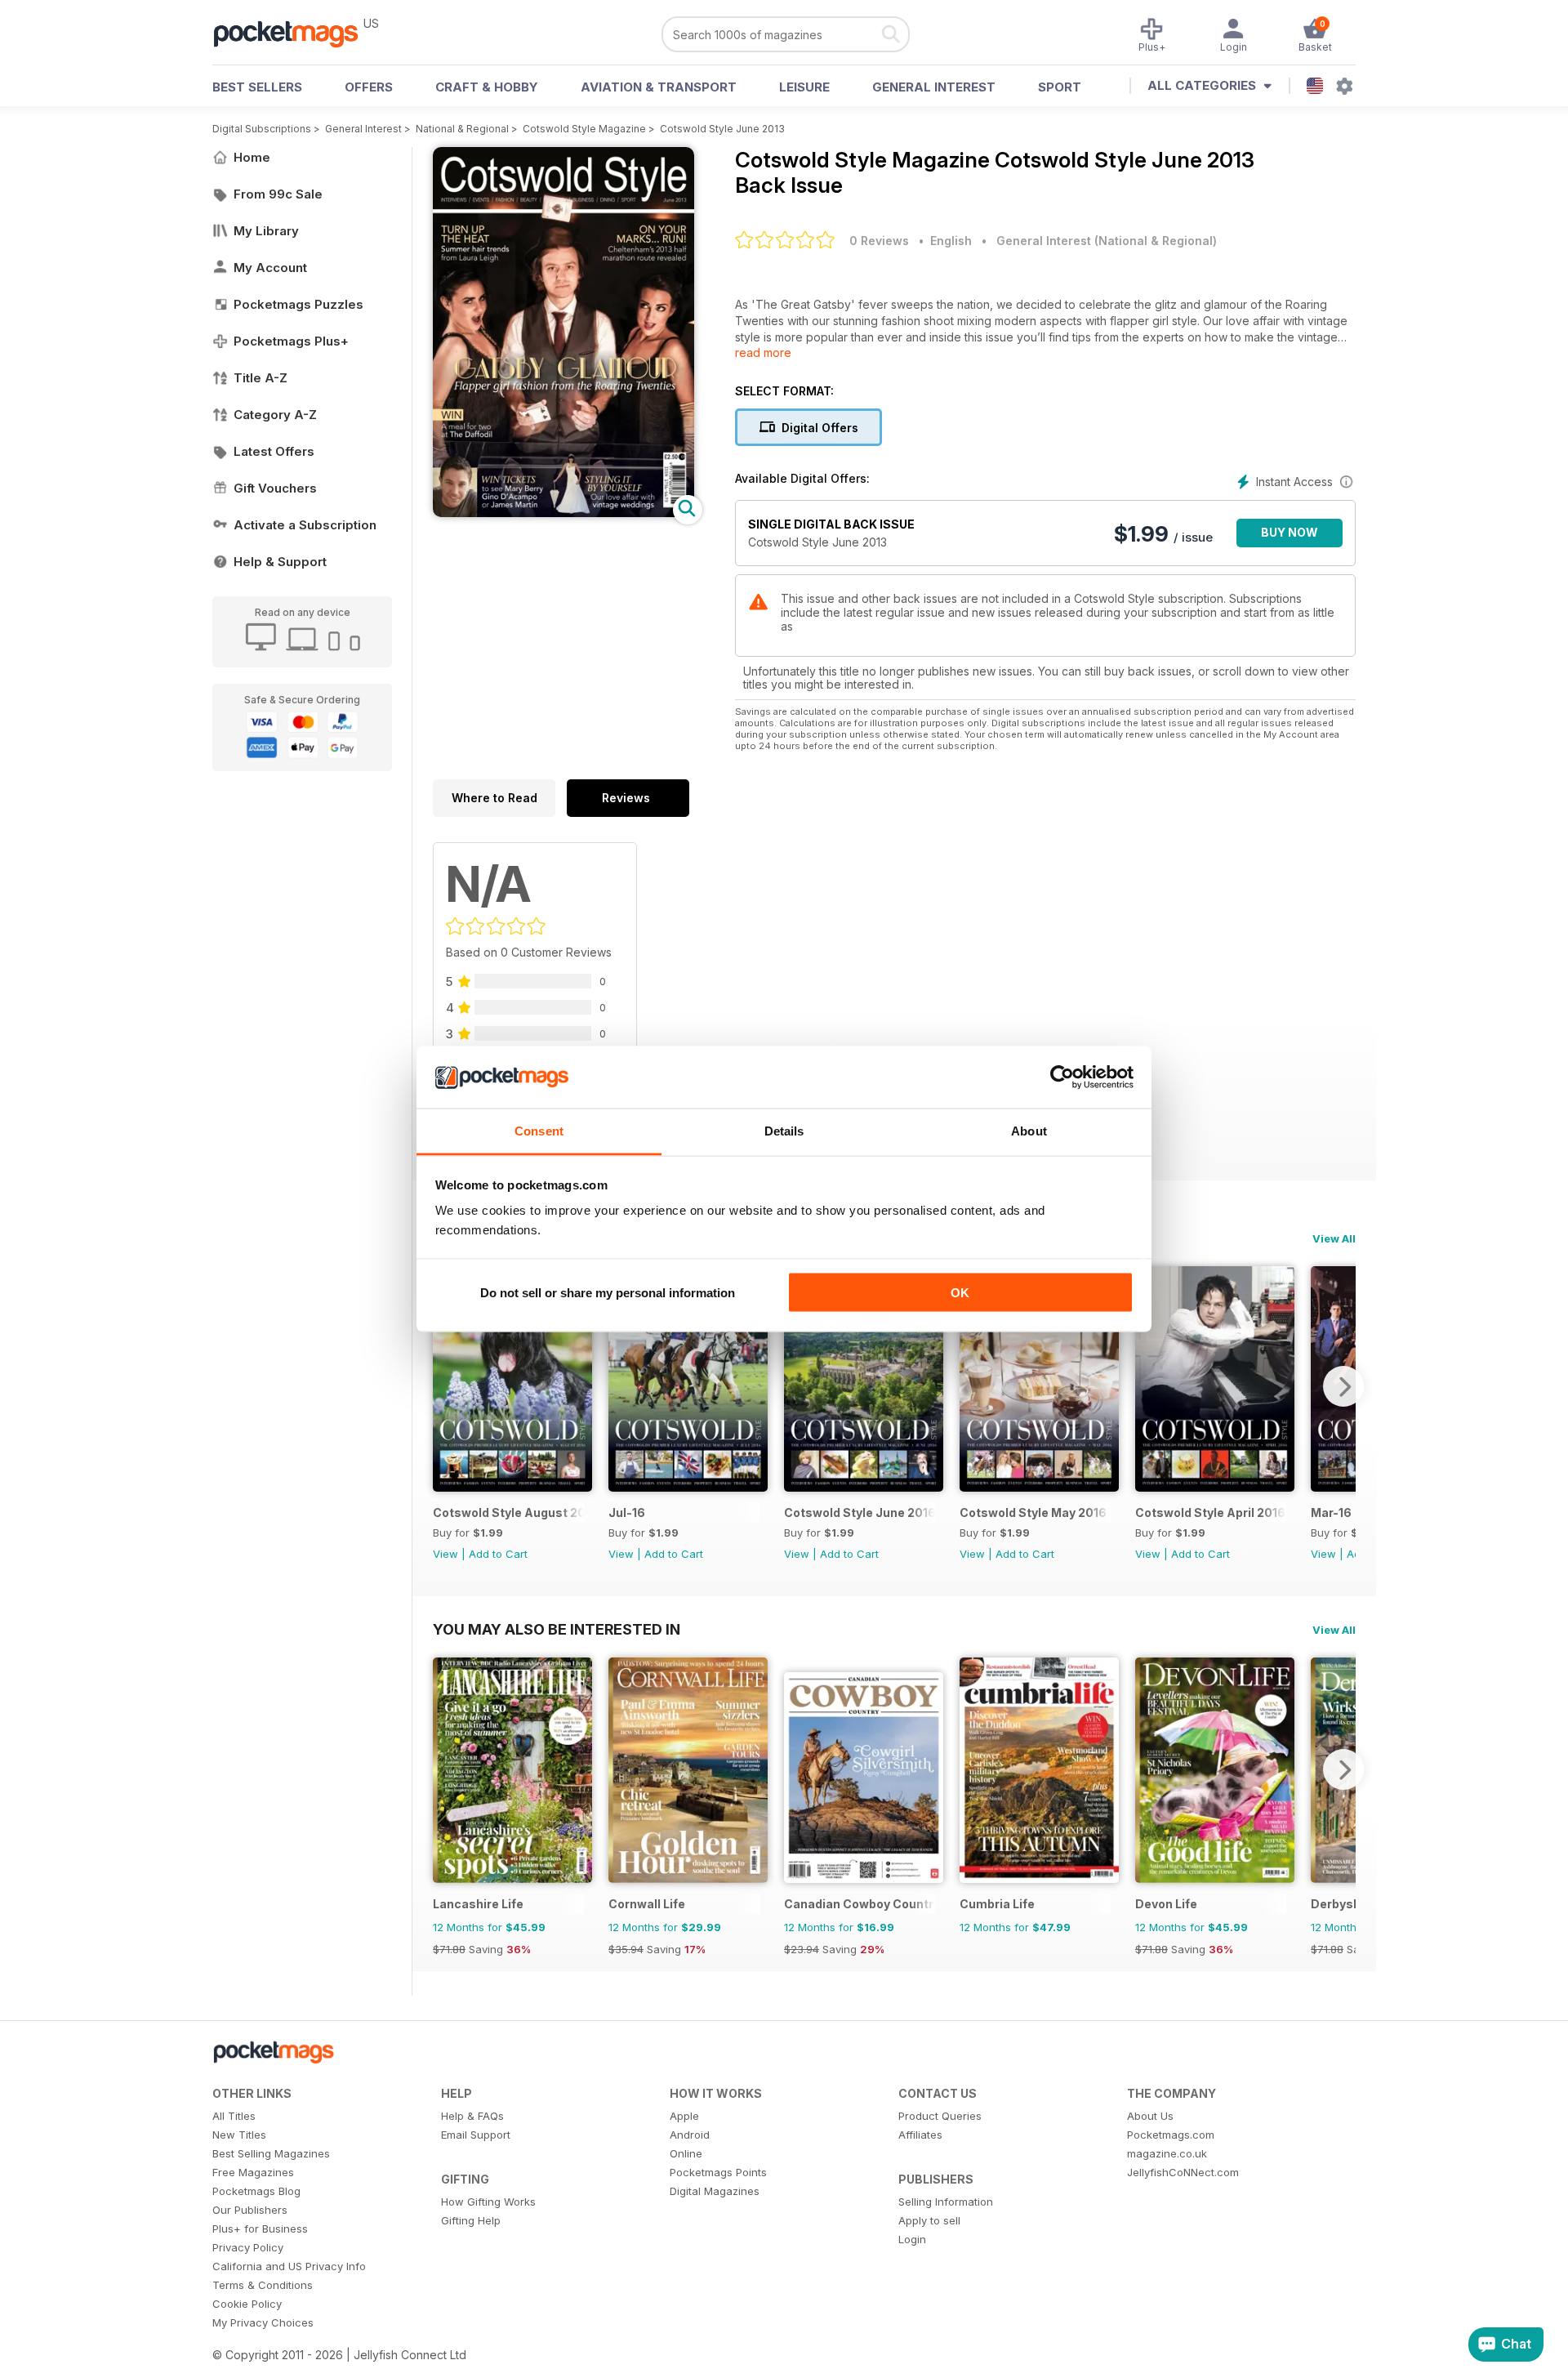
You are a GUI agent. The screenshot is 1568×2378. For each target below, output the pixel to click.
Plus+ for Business (260, 2229)
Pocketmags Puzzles (298, 304)
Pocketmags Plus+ (291, 341)
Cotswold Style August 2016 (508, 1512)
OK (960, 1292)
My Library (266, 231)
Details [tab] (784, 1131)
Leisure (804, 87)
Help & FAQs (472, 2116)
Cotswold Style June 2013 (722, 129)
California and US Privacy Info (289, 2266)
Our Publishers (250, 2210)
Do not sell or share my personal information (608, 1292)
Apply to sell (929, 2220)
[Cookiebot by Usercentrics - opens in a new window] (1062, 1077)
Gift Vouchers (275, 488)
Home (252, 157)
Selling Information (946, 2202)
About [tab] (1029, 1131)
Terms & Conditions (263, 2285)
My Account (270, 268)
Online (686, 2153)
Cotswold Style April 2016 (1210, 1512)
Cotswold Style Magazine (584, 129)
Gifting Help (471, 2220)
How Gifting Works (488, 2202)
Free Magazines (253, 2172)
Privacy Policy (248, 2247)
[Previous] (445, 1386)
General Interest (934, 87)
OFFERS (369, 87)
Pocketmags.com (1171, 2135)
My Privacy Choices (263, 2322)
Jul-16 (627, 1512)
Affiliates (920, 2135)
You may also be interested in (557, 1629)
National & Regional (462, 129)
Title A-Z (261, 378)
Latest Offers (274, 451)
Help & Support (280, 562)
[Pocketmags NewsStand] (294, 33)
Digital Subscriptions (262, 129)
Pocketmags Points (718, 2172)
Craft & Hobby (487, 87)
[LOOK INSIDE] (563, 513)
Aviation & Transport (659, 87)
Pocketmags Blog (256, 2191)
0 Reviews (879, 241)
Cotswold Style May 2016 (1033, 1512)
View (445, 1554)
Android (690, 2135)
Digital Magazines (715, 2191)
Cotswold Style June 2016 (860, 1512)
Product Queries (940, 2116)
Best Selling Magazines (271, 2153)
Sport (1060, 87)
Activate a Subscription (305, 525)
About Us (1150, 2116)
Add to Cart (498, 1554)
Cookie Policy (247, 2304)
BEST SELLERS (257, 87)
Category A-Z (275, 415)
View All (1334, 1238)
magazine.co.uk (1167, 2153)
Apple (684, 2116)
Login (912, 2239)
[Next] (1343, 1386)
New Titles (239, 2135)
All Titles (234, 2116)
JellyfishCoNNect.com (1183, 2172)
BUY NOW (1290, 532)
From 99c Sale (278, 194)
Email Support (476, 2135)
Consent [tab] (539, 1131)
